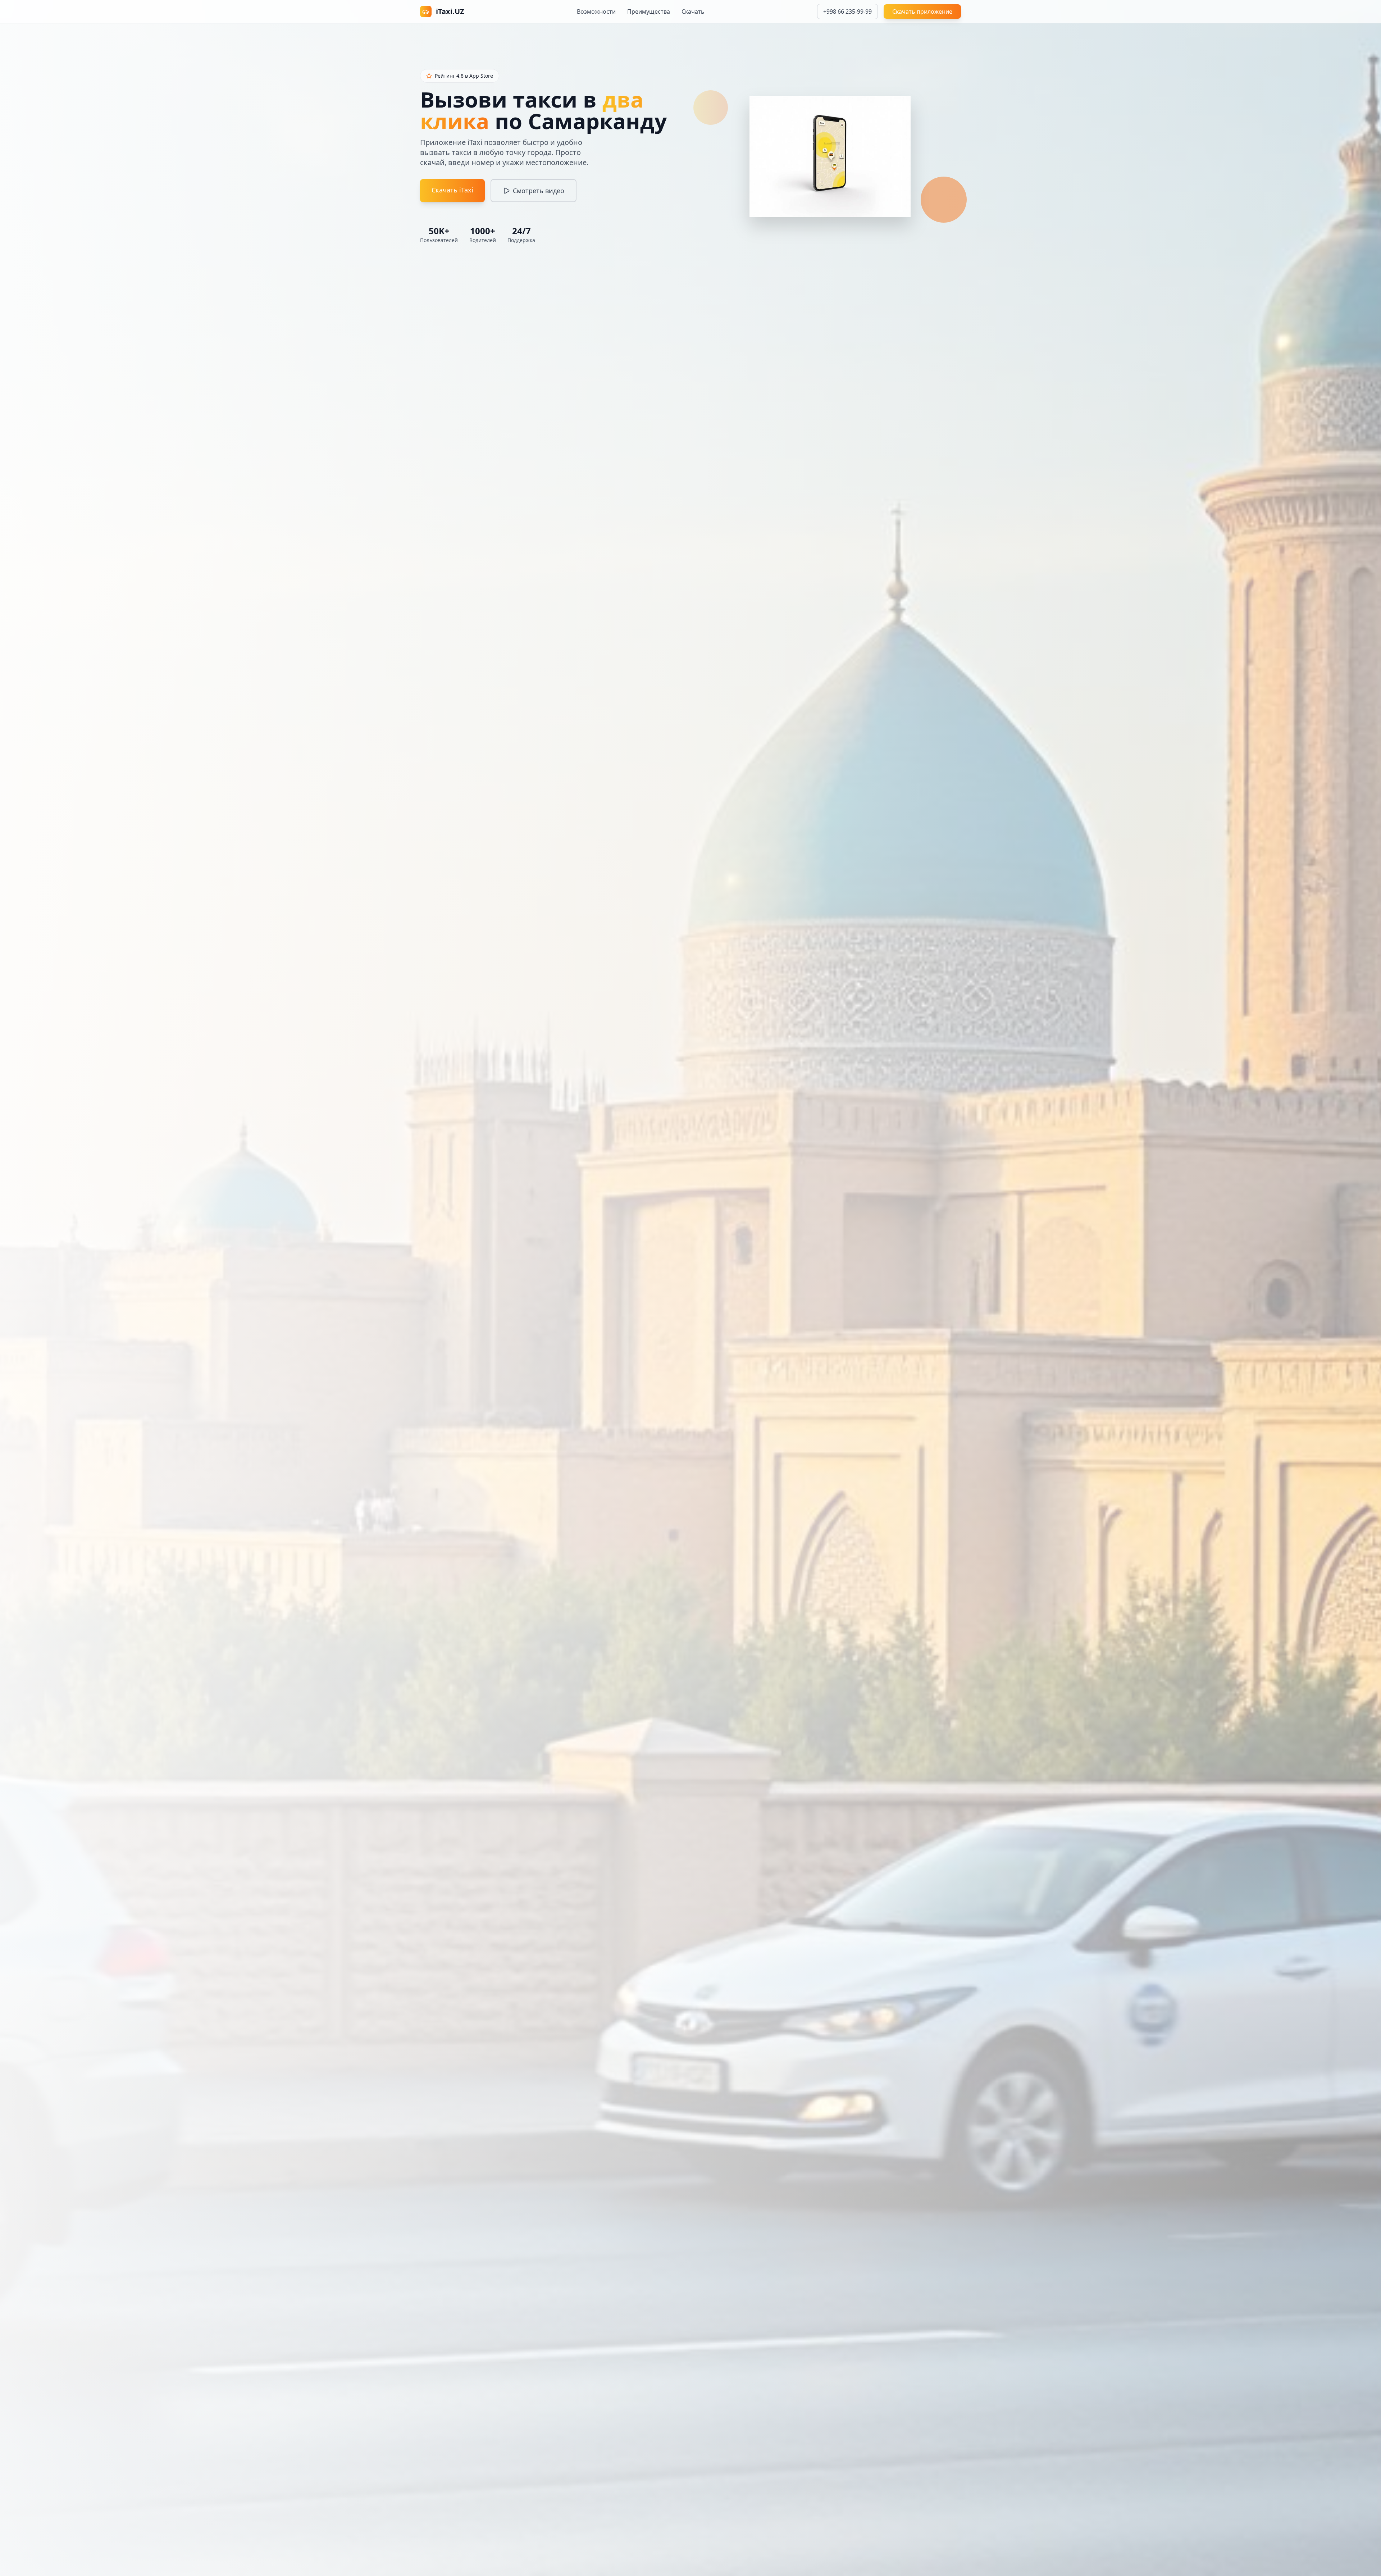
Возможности (596, 12)
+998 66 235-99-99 (847, 12)
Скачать (693, 12)
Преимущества (649, 12)
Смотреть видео (539, 191)
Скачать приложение (922, 12)
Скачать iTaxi (452, 190)
